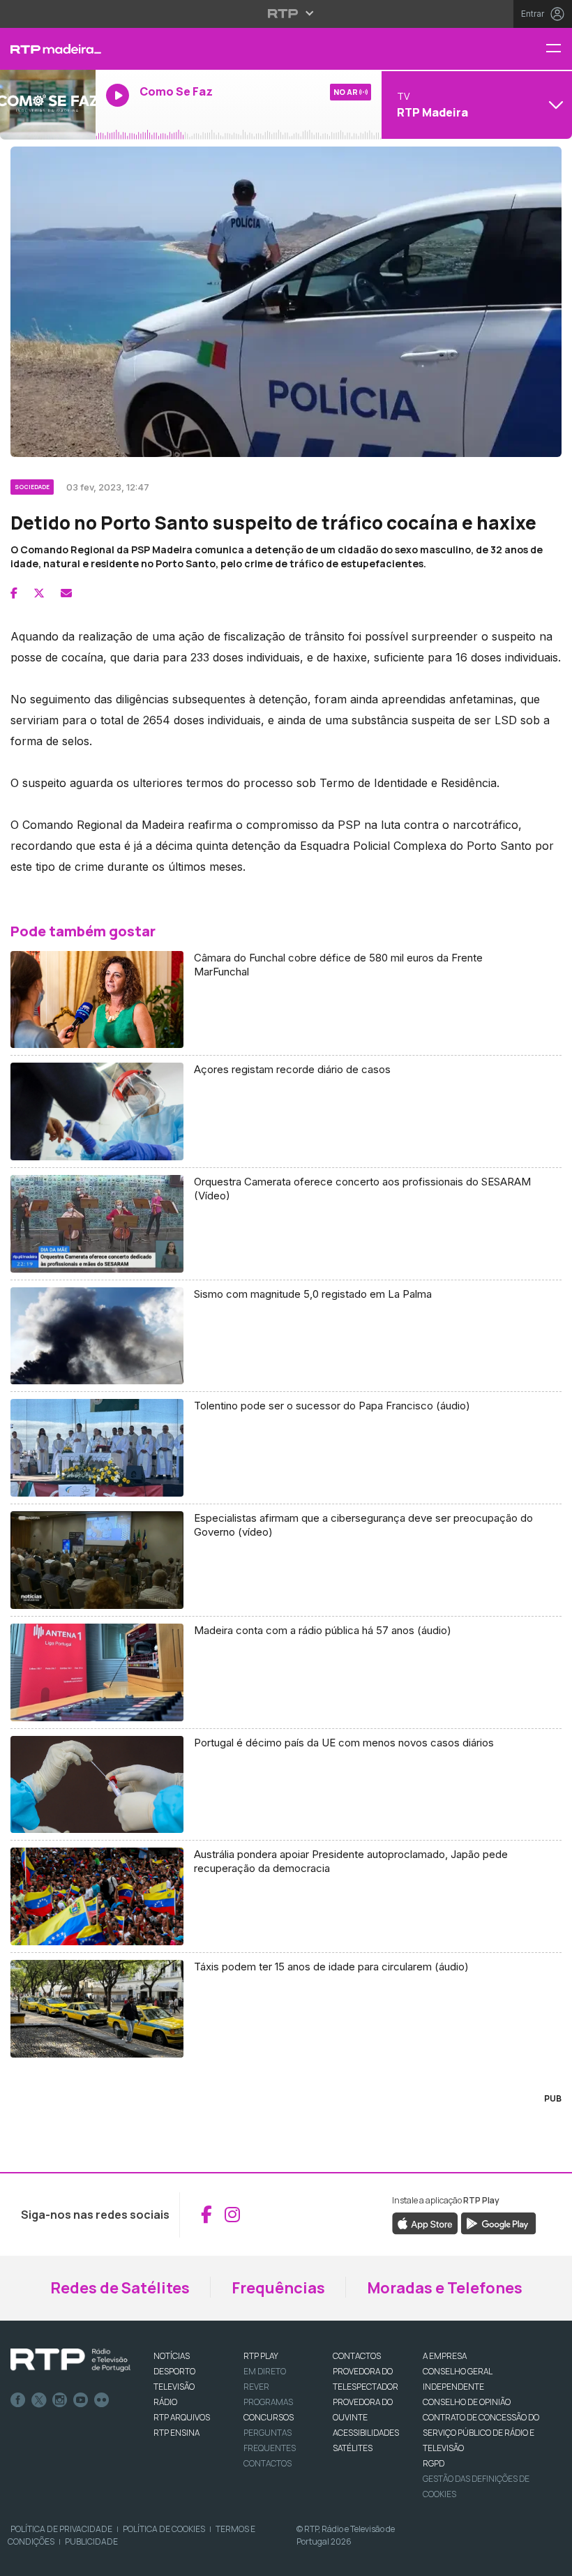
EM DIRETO (265, 2371)
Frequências (278, 2288)
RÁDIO (165, 2402)
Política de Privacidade (61, 2529)
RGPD (434, 2463)
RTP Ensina (176, 2433)
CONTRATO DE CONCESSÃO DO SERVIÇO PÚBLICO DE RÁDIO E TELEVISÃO (481, 2433)
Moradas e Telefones (445, 2288)
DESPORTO (174, 2371)
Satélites (353, 2448)
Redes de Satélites (120, 2288)
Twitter (39, 2400)
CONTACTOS (357, 2356)
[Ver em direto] (48, 105)
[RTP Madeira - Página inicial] (48, 49)
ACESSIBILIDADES (366, 2433)
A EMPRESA (445, 2356)
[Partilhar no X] (39, 593)
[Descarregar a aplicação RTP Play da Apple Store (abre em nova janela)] (425, 2222)
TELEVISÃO (174, 2387)
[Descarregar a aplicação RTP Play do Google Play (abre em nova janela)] (498, 2222)
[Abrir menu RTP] (286, 13)
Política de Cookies (164, 2529)
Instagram (60, 2400)
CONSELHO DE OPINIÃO (467, 2402)
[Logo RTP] (70, 2360)
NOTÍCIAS (172, 2356)
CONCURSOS (269, 2417)
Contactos (268, 2463)
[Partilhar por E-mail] (66, 593)
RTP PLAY (261, 2356)
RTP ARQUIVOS (182, 2417)
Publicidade (91, 2541)
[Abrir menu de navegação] (559, 49)
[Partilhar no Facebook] (14, 593)
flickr (102, 2400)
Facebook (18, 2400)
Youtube (81, 2400)
